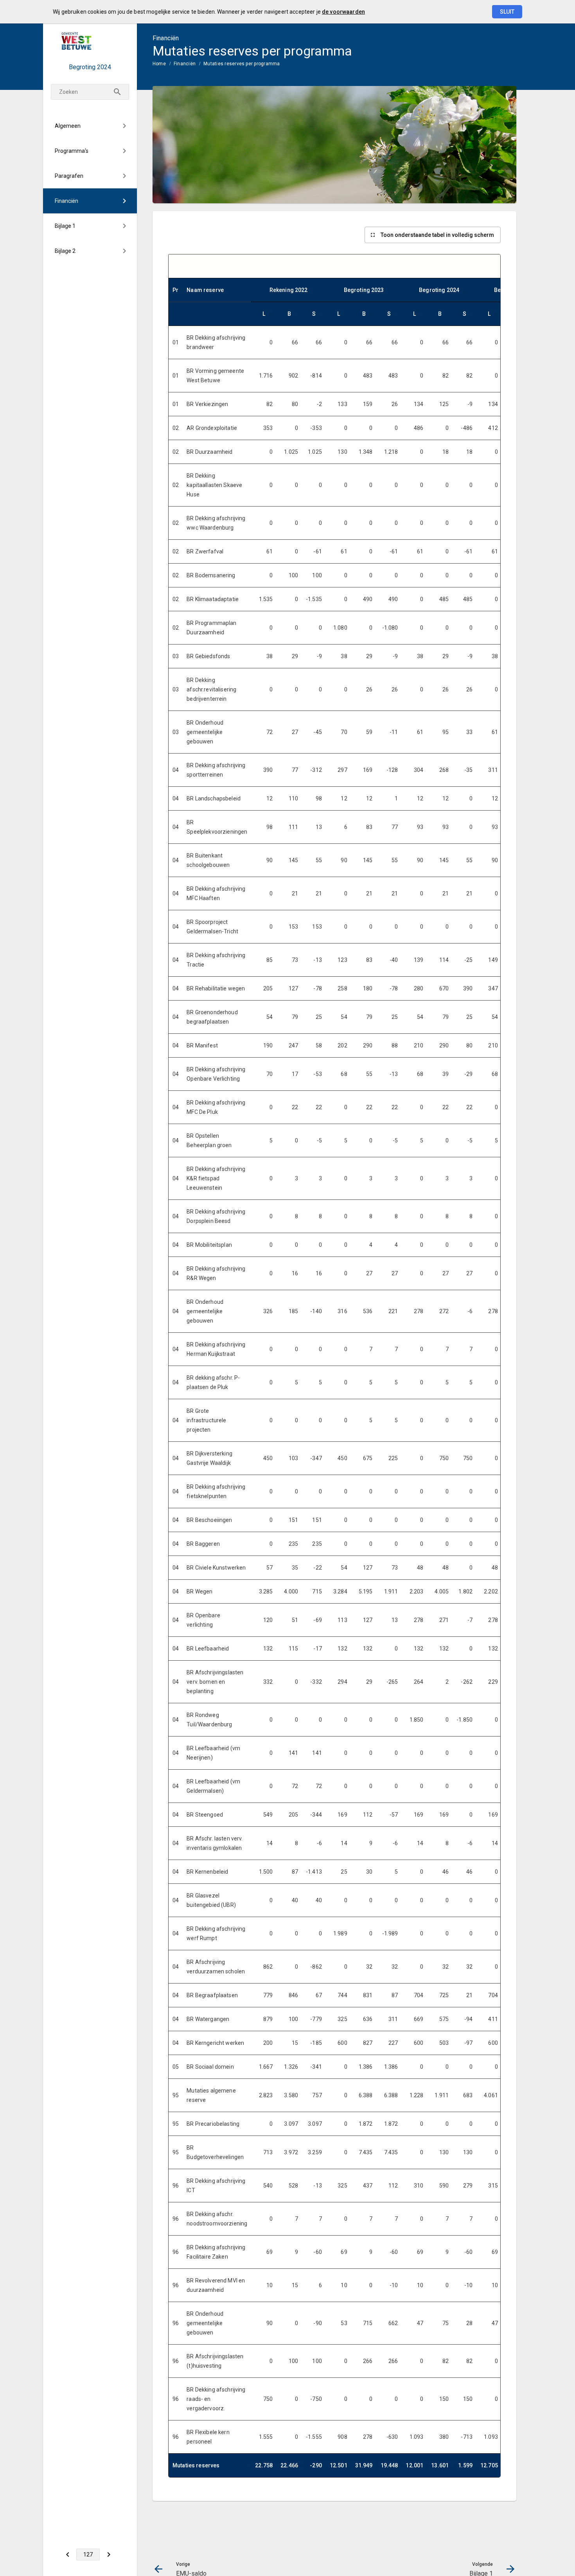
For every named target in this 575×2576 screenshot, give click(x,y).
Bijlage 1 (65, 226)
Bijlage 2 (65, 251)
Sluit (507, 12)
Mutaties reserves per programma (242, 64)
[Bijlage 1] (109, 2555)
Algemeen (68, 126)
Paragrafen (69, 176)
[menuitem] (90, 126)
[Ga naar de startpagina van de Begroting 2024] (90, 41)
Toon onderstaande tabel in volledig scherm (437, 235)
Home (159, 64)
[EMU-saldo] (67, 2555)
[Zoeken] (117, 92)
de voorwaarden (343, 12)
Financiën (66, 201)
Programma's (72, 151)
